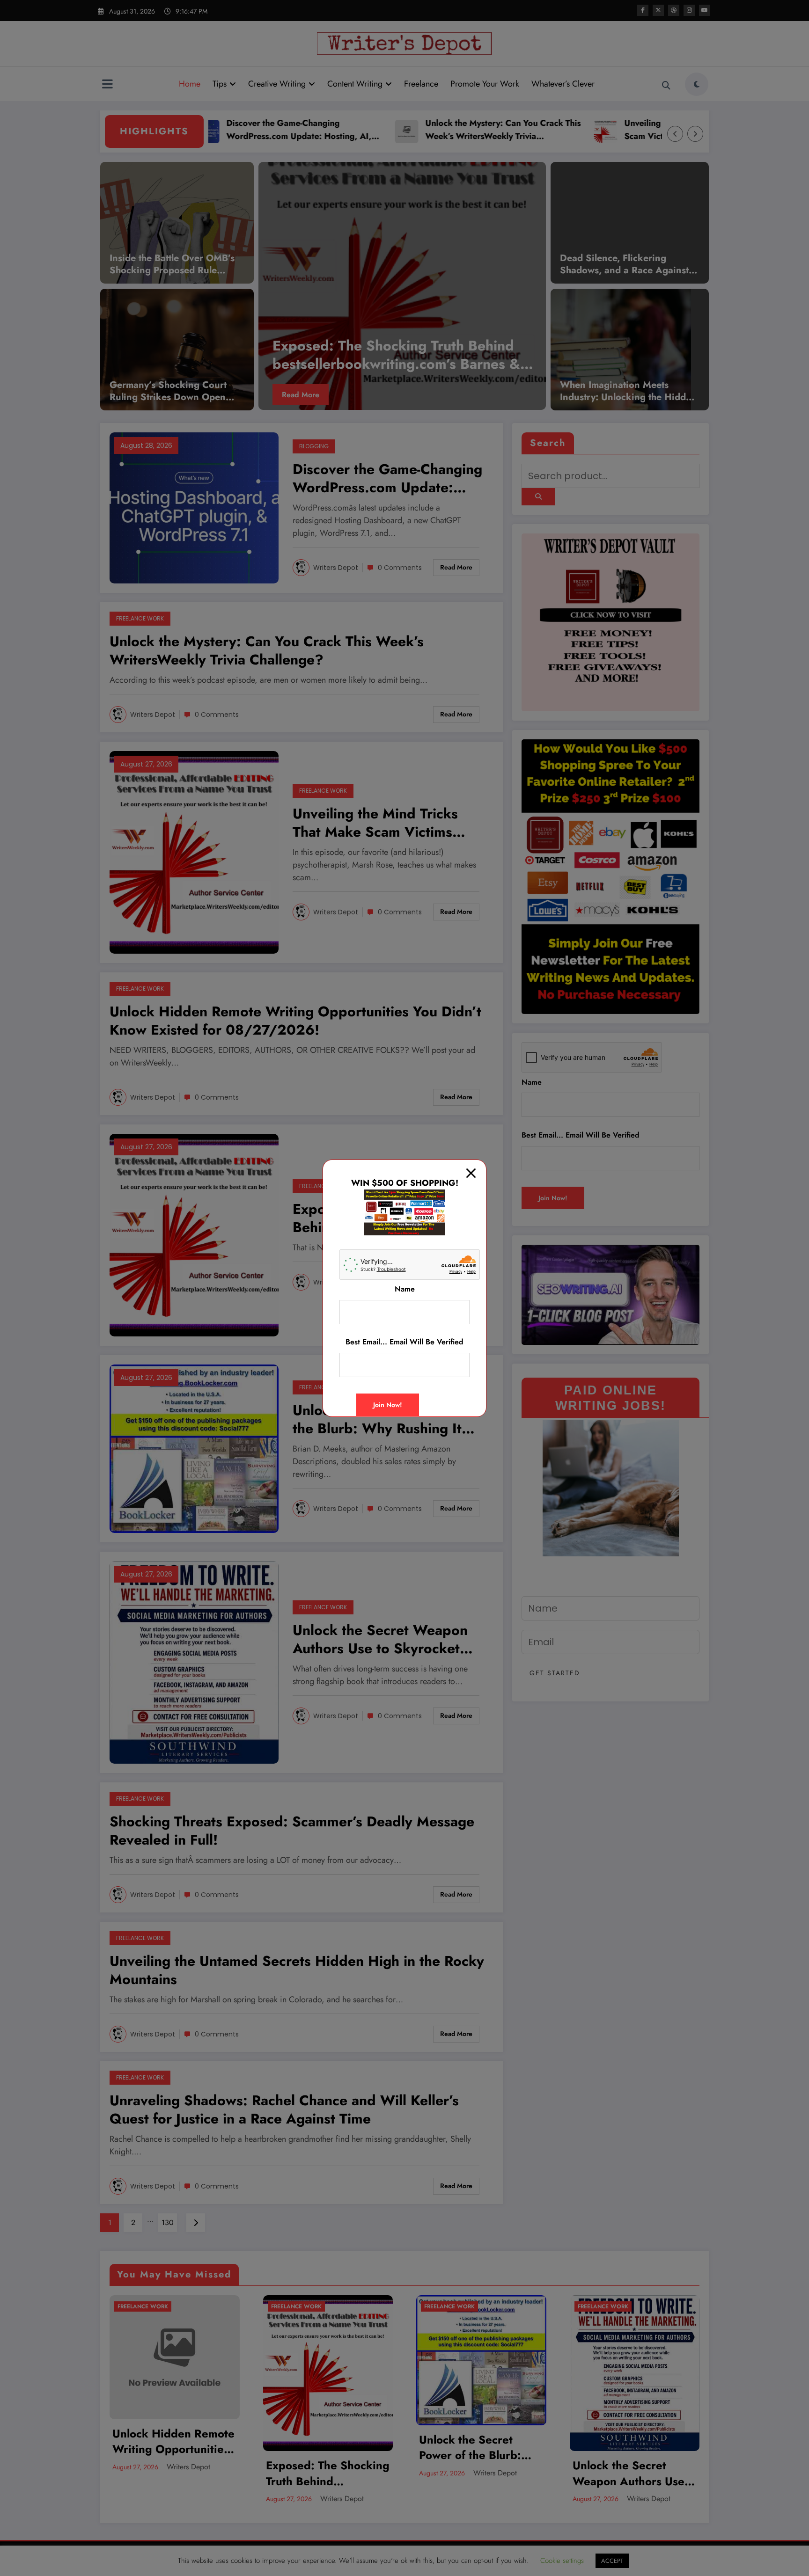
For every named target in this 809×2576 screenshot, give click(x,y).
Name (405, 1289)
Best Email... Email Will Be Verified (404, 1342)
